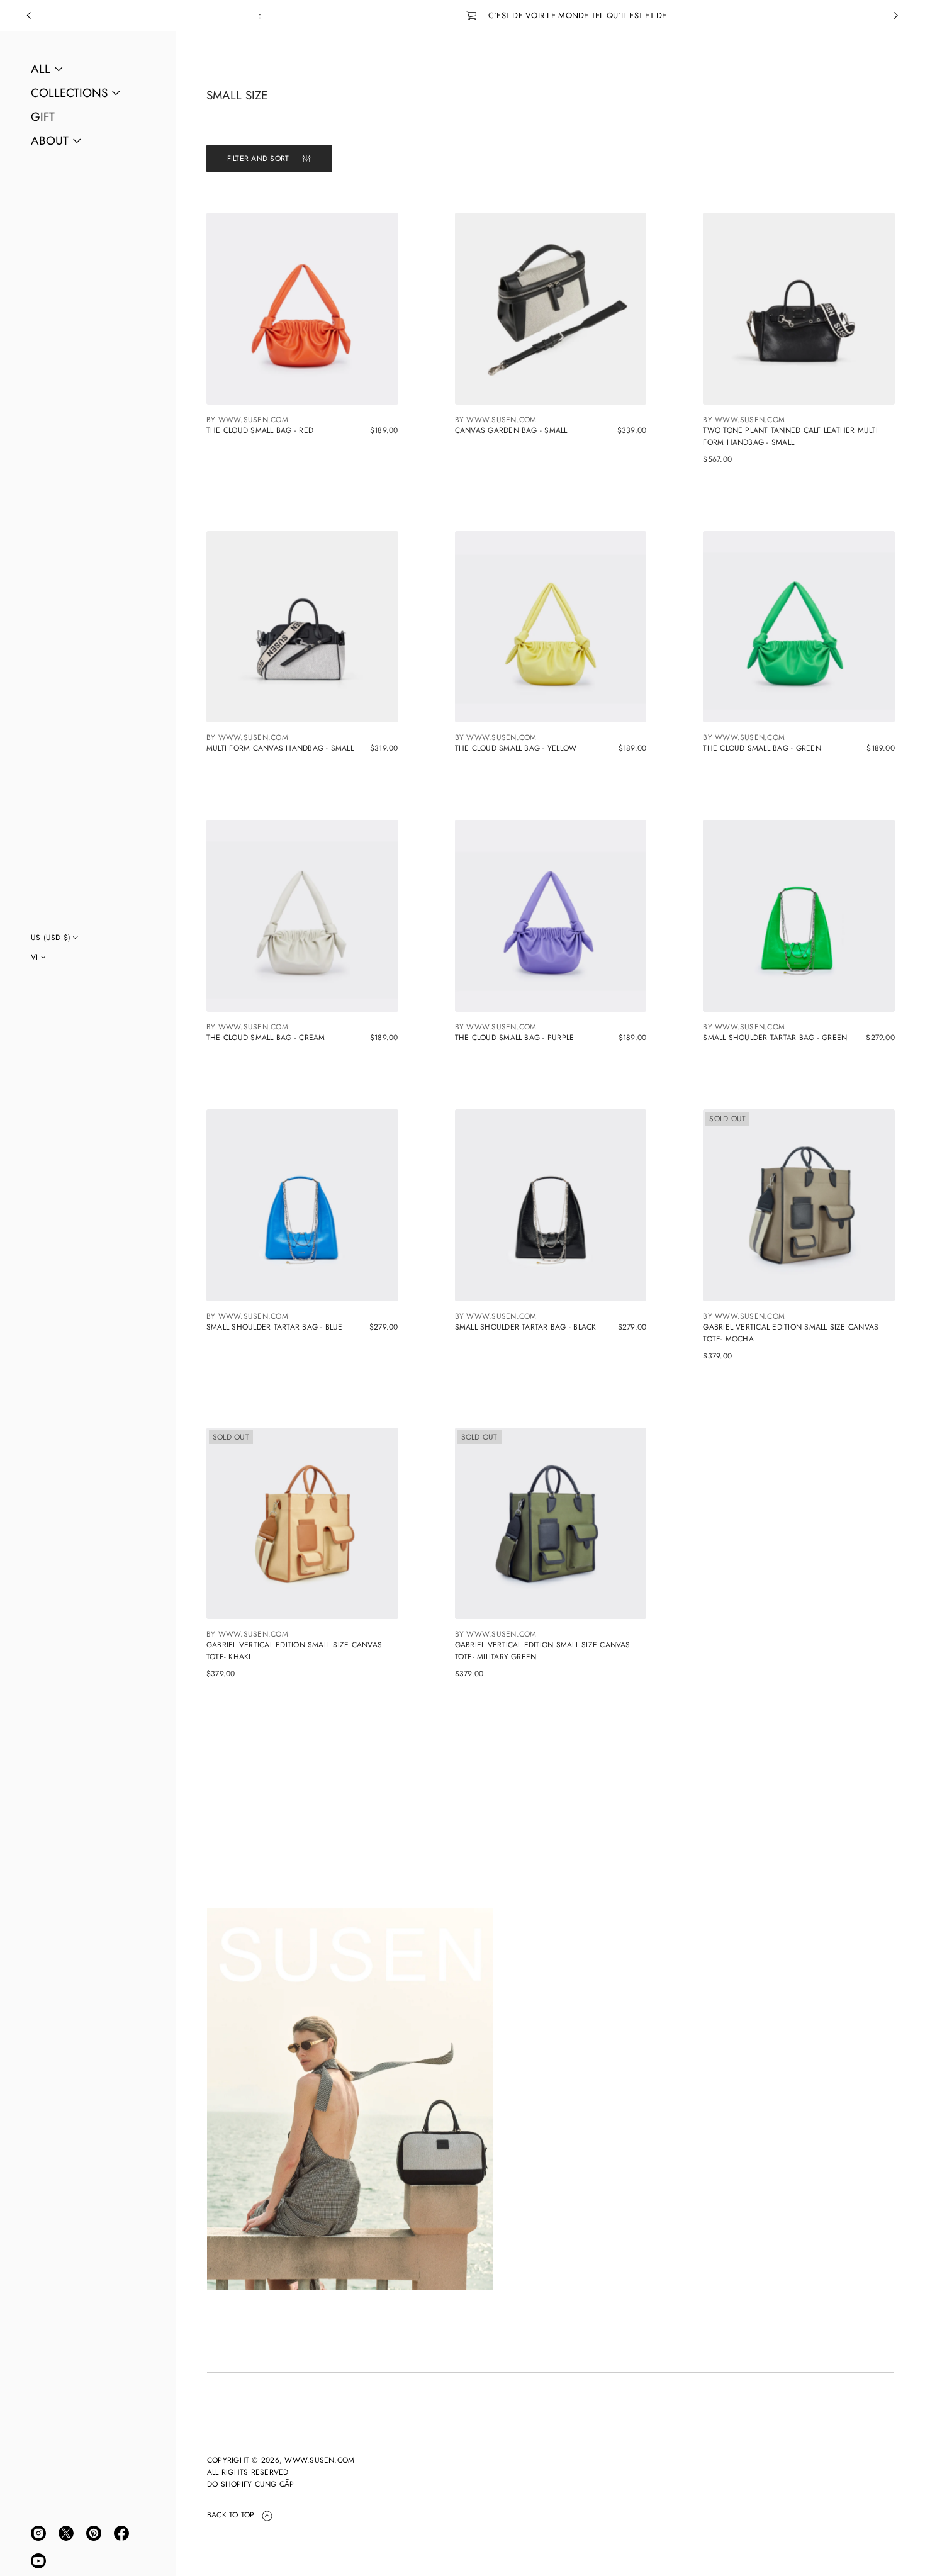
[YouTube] (38, 2561)
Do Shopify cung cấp (251, 2484)
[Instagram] (38, 2533)
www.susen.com (319, 2460)
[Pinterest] (94, 2533)
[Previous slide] (29, 16)
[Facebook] (121, 2533)
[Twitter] (66, 2533)
